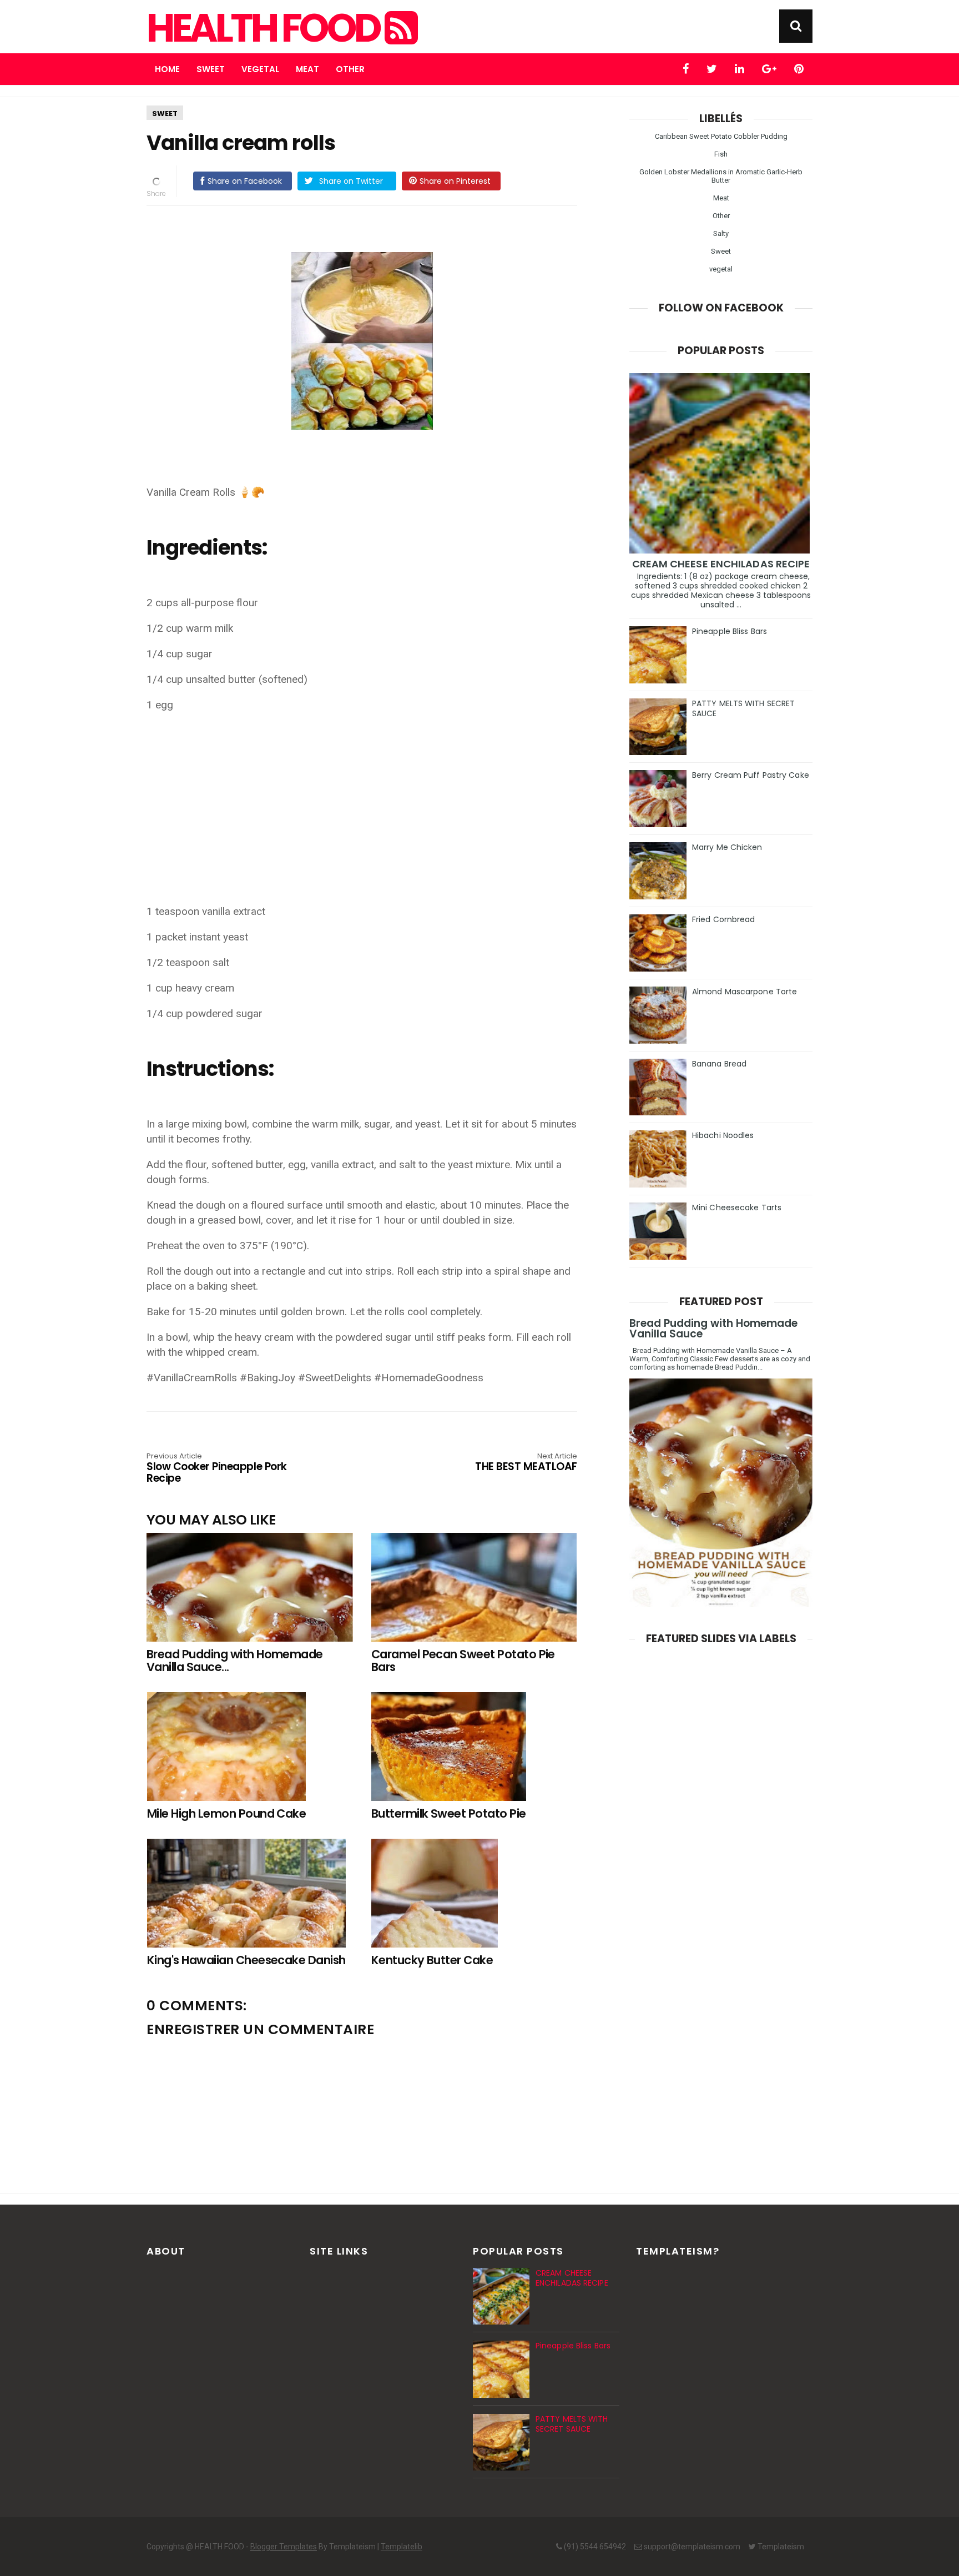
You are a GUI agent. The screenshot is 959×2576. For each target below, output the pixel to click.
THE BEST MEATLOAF (526, 1463)
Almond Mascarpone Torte (745, 992)
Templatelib (402, 2547)
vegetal (721, 269)
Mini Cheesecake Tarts (737, 1207)
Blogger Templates (284, 2547)
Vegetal (260, 69)
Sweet (211, 69)
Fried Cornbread (724, 919)
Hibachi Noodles (723, 1135)
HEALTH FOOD (266, 28)
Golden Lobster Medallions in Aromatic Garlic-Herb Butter (721, 176)
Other (350, 69)
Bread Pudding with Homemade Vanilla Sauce (713, 1329)
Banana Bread (719, 1064)
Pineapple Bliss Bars (730, 631)
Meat (307, 69)
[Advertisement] (367, 801)
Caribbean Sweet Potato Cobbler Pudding (721, 136)
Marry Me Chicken (727, 847)
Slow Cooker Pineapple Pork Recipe (217, 1469)
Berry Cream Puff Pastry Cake (751, 775)
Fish (721, 154)
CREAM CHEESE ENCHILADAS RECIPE (721, 564)
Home (167, 69)
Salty (721, 233)
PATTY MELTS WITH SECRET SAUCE (743, 708)
